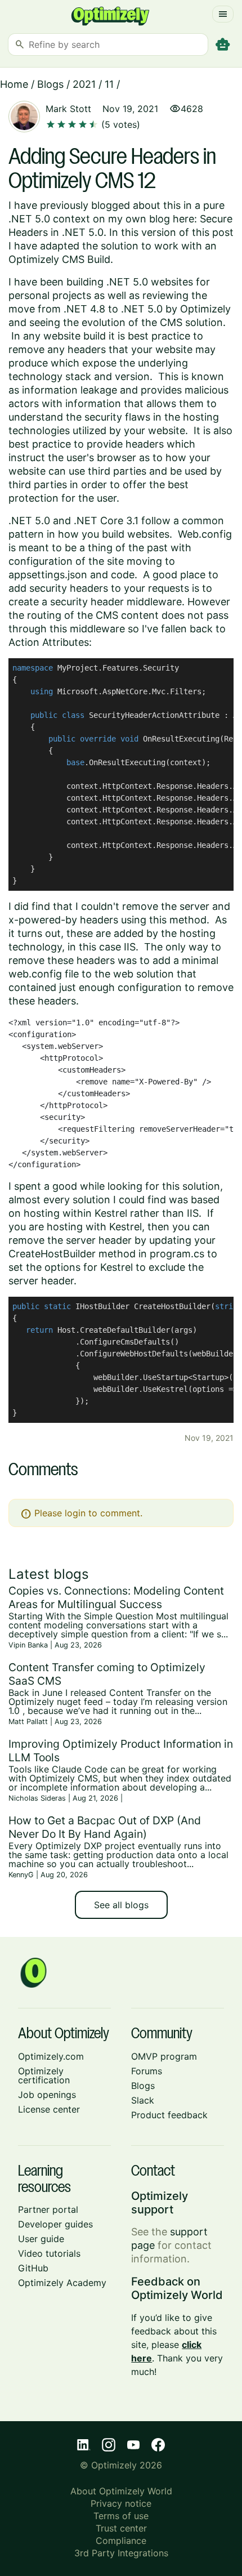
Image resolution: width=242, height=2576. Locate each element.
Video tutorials (49, 2253)
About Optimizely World (121, 2491)
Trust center (121, 2528)
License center (49, 2109)
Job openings (47, 2095)
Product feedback (169, 2115)
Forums (147, 2071)
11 (109, 84)
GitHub (33, 2268)
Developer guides (55, 2224)
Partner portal (48, 2209)
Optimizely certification (44, 2075)
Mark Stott (68, 109)
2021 (84, 84)
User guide (41, 2239)
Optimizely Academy (62, 2283)
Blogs (50, 84)
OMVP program (164, 2056)
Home (14, 84)
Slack (143, 2100)
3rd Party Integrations (121, 2553)
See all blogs (121, 1905)
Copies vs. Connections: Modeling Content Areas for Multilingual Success (116, 1597)
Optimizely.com (51, 2056)
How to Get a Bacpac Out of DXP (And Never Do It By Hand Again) (105, 1827)
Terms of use (121, 2516)
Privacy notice (121, 2503)
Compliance (121, 2541)
